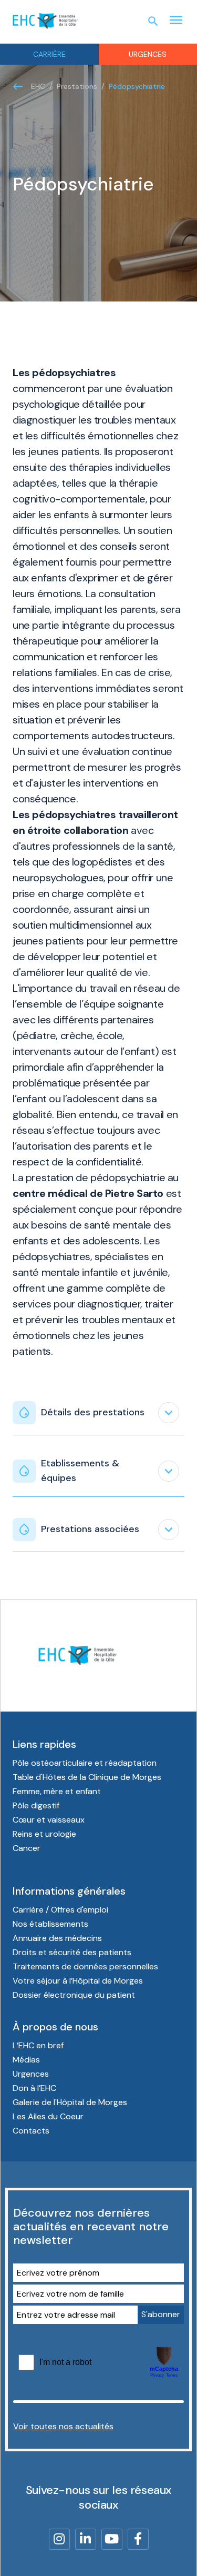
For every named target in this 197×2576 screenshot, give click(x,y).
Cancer (27, 1848)
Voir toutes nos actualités (63, 2426)
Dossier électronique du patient (74, 1995)
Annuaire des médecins (57, 1938)
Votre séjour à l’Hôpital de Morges (78, 1981)
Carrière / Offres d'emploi (60, 1910)
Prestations (77, 86)
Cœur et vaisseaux (49, 1820)
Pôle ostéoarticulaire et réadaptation (85, 1763)
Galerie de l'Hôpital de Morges (70, 2102)
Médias (26, 2060)
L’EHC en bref (38, 2045)
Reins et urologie (44, 1834)
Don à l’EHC (34, 2088)
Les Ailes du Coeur (48, 2116)
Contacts (31, 2131)
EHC (38, 86)
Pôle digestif (36, 1805)
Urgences (31, 2074)
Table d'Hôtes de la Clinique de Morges (87, 1777)
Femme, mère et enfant (57, 1791)
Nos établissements (50, 1924)
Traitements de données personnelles (85, 1966)
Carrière (49, 54)
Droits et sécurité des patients (72, 1952)
